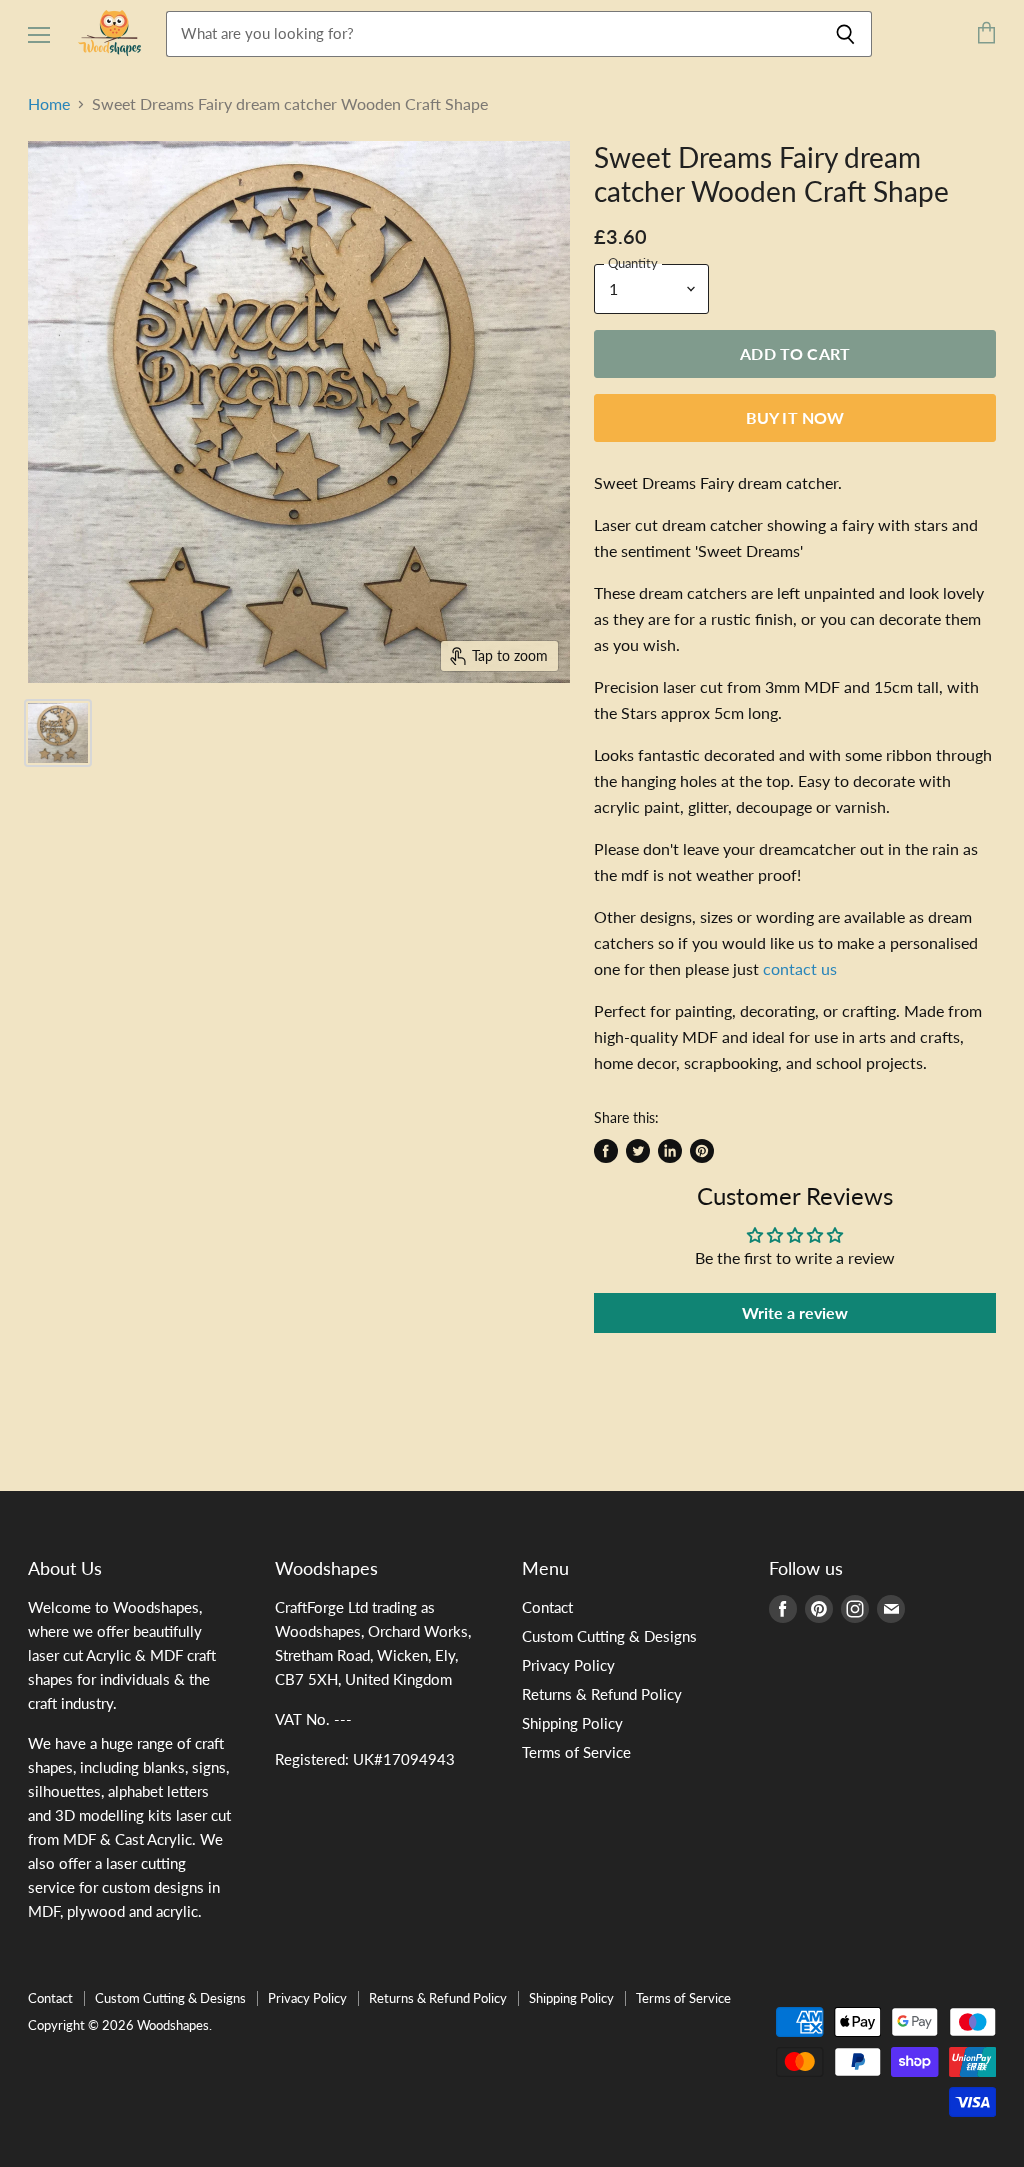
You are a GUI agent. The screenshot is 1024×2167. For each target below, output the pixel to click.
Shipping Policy (572, 1723)
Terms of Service (576, 1752)
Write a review (795, 1312)
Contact (547, 1607)
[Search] (845, 34)
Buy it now (795, 417)
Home (49, 104)
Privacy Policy (568, 1665)
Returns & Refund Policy (602, 1694)
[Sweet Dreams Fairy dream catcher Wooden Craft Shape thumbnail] (58, 733)
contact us (800, 968)
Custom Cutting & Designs (609, 1636)
